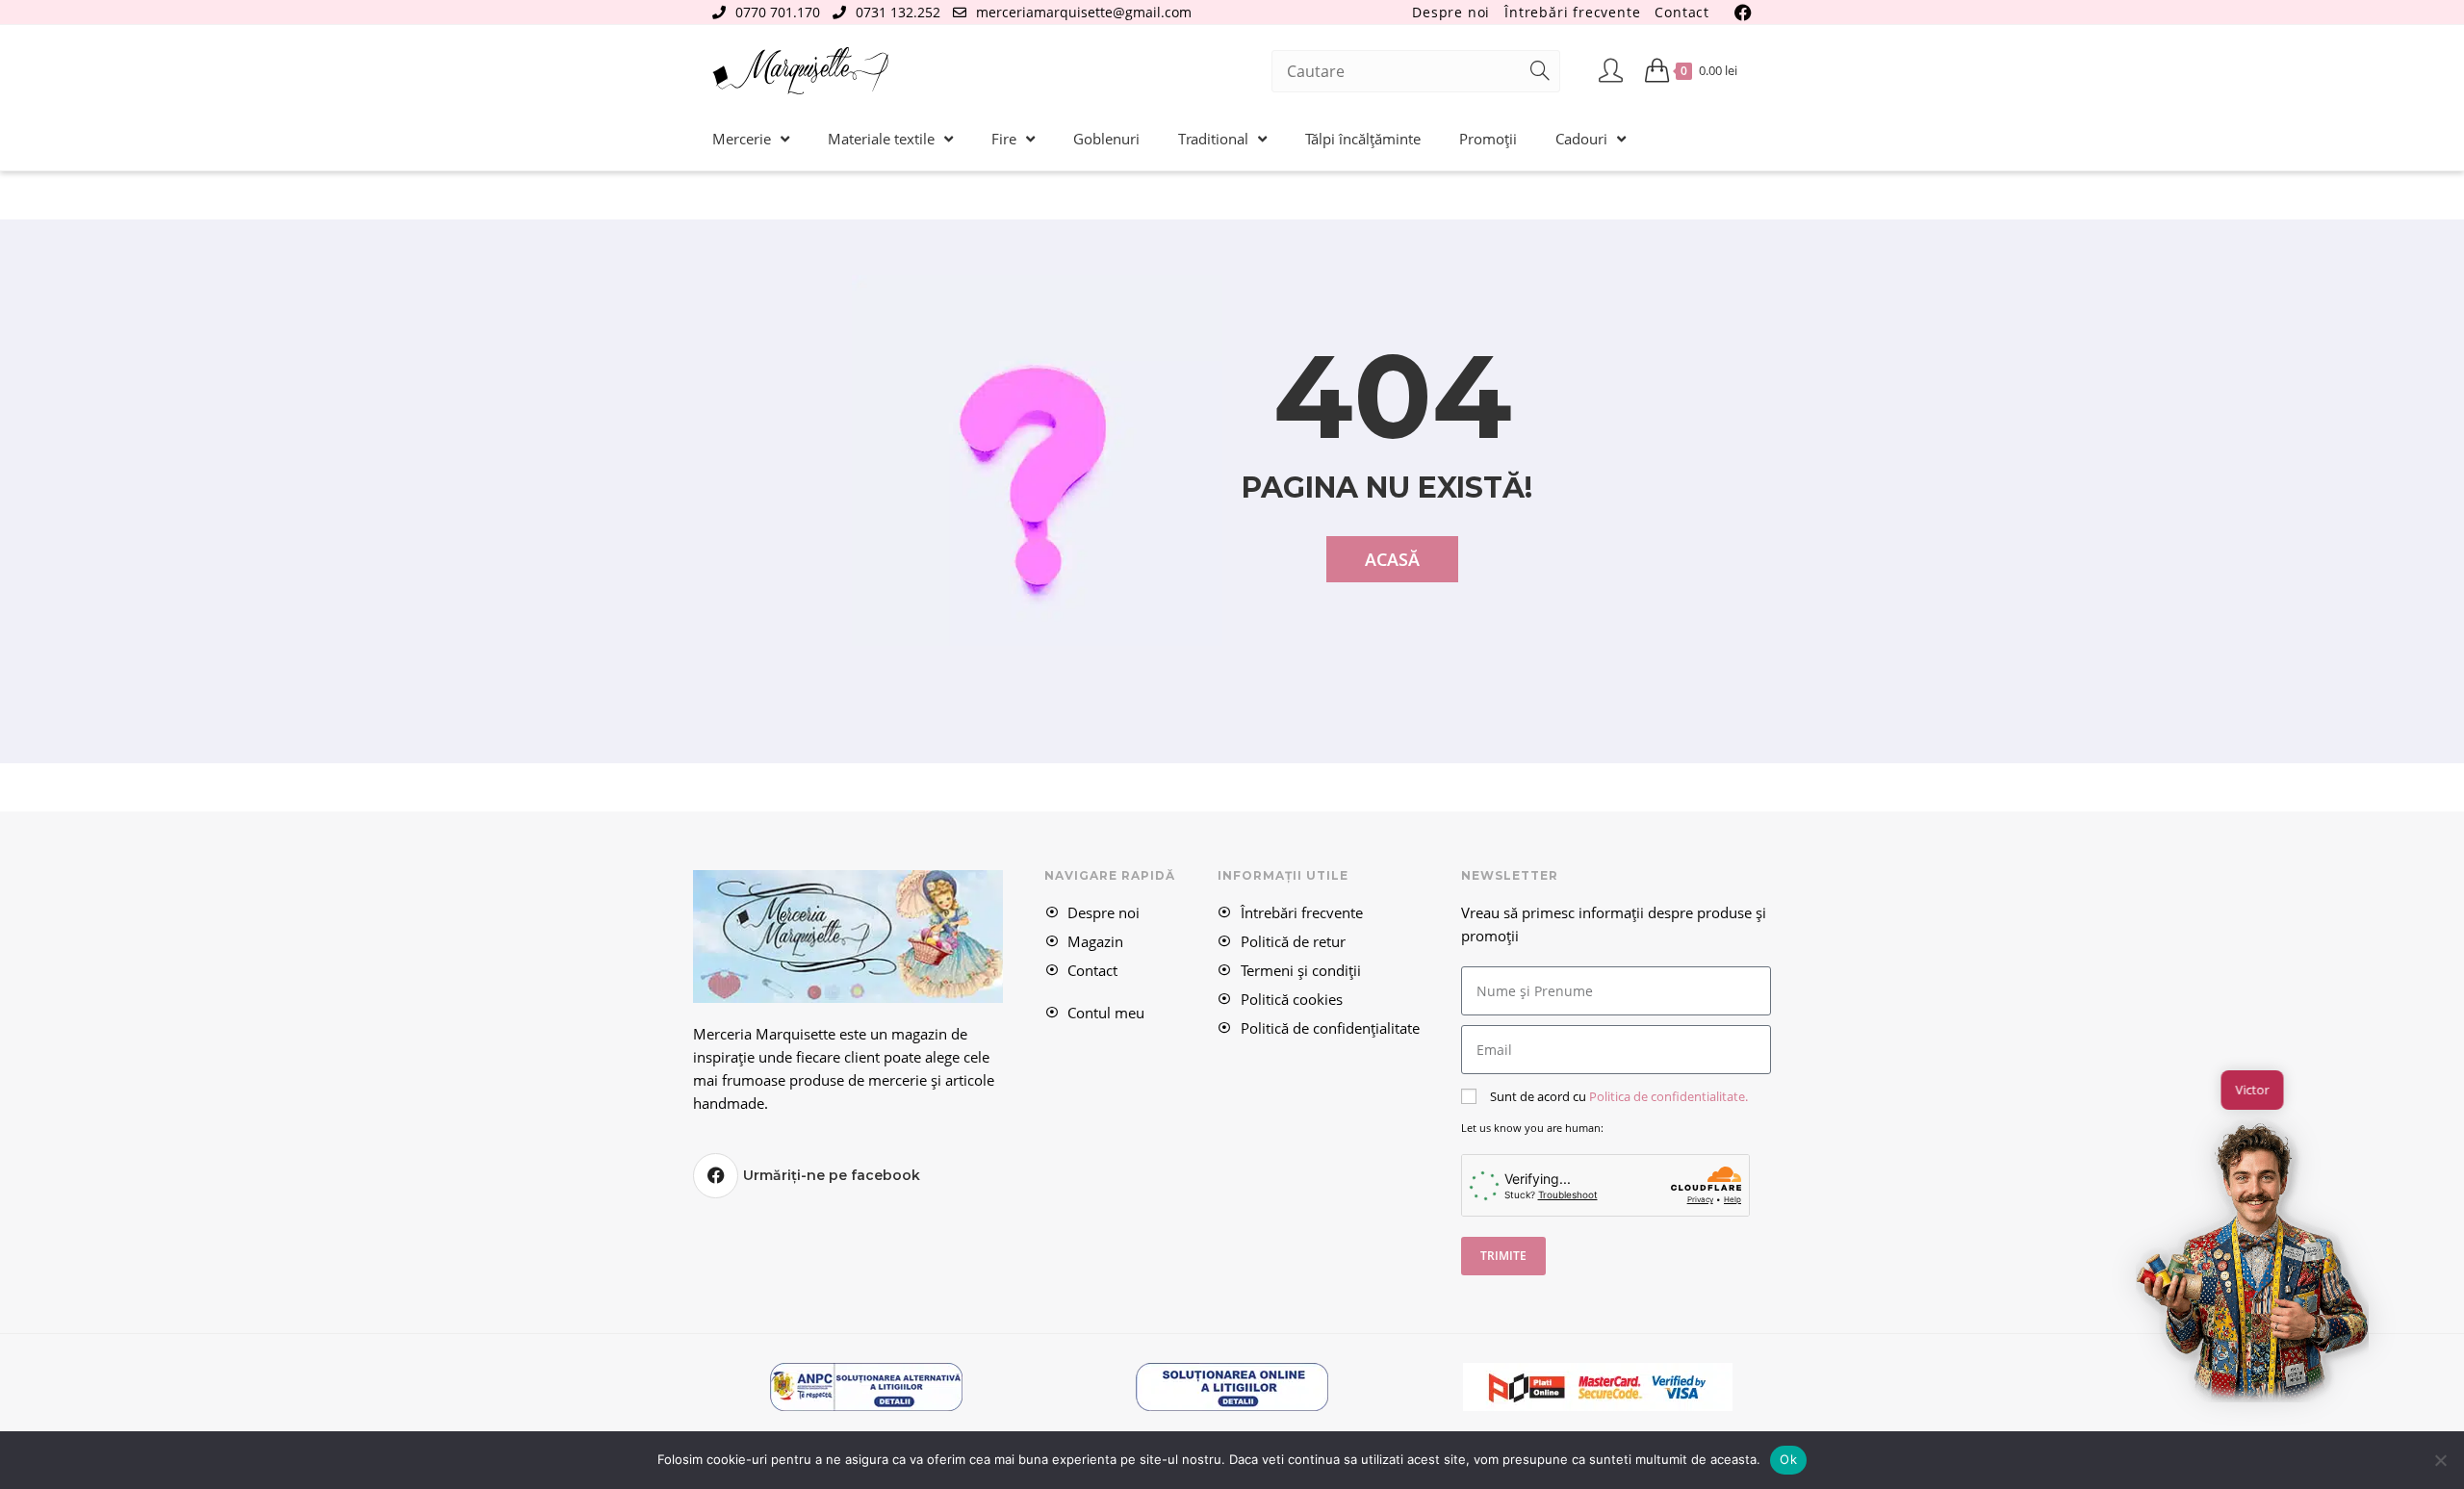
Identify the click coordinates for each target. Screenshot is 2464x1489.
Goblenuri (1106, 139)
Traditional (1213, 139)
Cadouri (1581, 139)
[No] (2440, 1460)
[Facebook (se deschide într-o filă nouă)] (1740, 13)
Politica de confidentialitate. (1668, 1096)
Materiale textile (881, 139)
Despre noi (1451, 12)
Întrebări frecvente (1572, 12)
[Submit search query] (1541, 71)
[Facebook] (716, 1176)
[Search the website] (1416, 69)
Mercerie (742, 139)
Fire (1004, 139)
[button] (2252, 1258)
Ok (1788, 1459)
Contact (1682, 12)
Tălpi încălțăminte (1363, 139)
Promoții (1488, 139)
